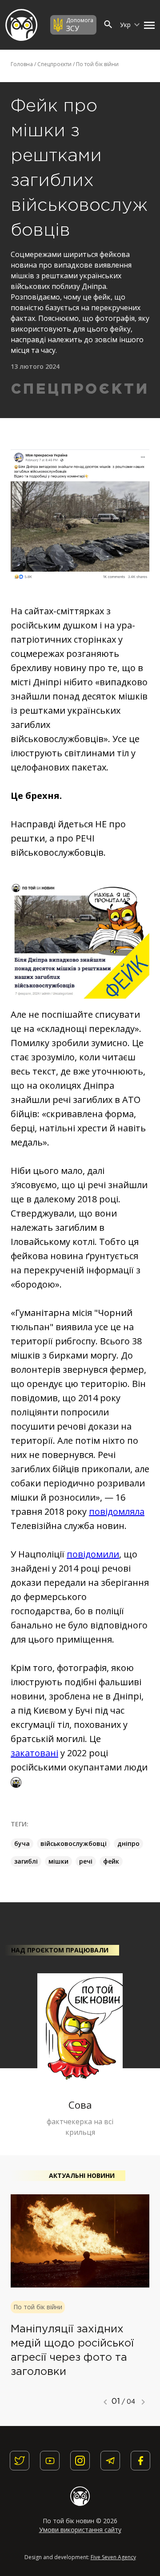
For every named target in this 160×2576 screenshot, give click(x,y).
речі (86, 1861)
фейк (111, 1861)
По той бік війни (97, 64)
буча (22, 1843)
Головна (22, 64)
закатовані (34, 1753)
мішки (58, 1861)
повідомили (93, 1554)
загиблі (26, 1861)
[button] (147, 25)
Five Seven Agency (113, 2557)
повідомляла (117, 1511)
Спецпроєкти (54, 64)
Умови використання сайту (80, 2530)
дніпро (128, 1843)
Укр (126, 25)
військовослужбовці (74, 1843)
